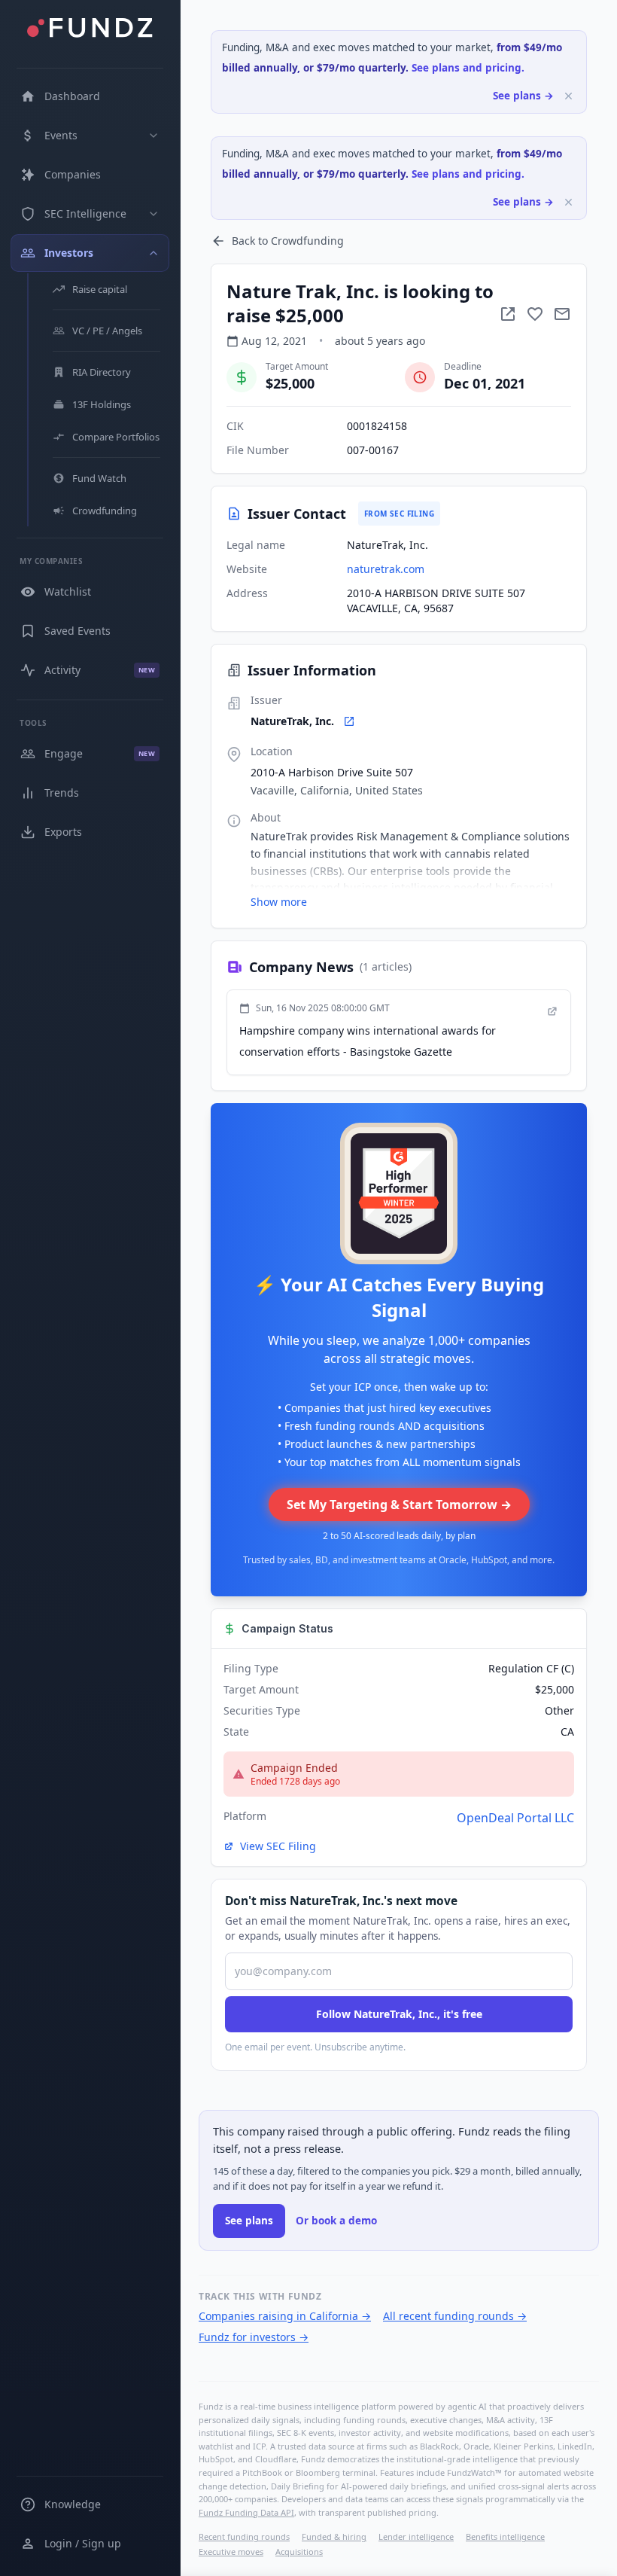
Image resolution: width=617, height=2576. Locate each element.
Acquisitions (299, 2552)
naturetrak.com (386, 569)
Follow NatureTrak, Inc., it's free (399, 2014)
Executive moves (231, 2552)
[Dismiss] (568, 96)
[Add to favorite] (535, 314)
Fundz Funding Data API (246, 2512)
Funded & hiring (334, 2536)
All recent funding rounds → (455, 2316)
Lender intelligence (416, 2536)
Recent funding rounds (244, 2536)
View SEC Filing (278, 1846)
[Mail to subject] (562, 314)
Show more (279, 902)
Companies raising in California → (285, 2316)
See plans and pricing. (468, 68)
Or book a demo (336, 2221)
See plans (249, 2221)
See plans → (523, 96)
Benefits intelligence (505, 2536)
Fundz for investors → (254, 2337)
